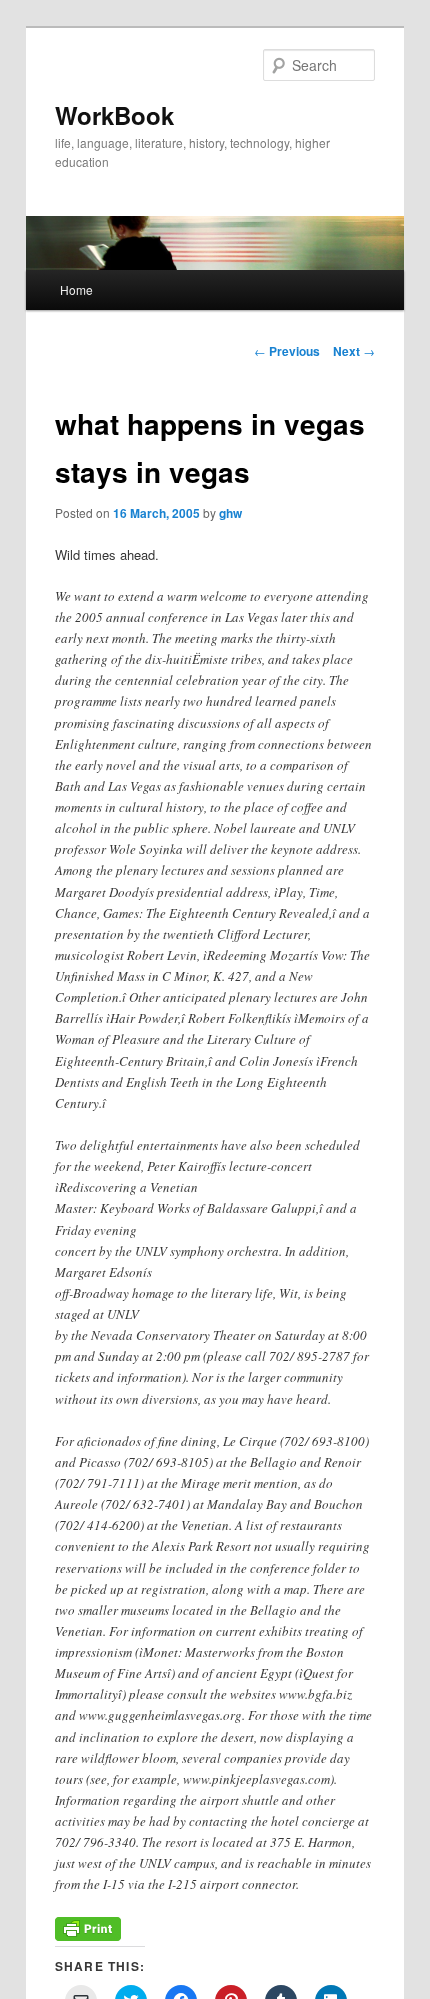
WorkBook (114, 115)
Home (76, 289)
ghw (230, 513)
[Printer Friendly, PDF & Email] (88, 1935)
